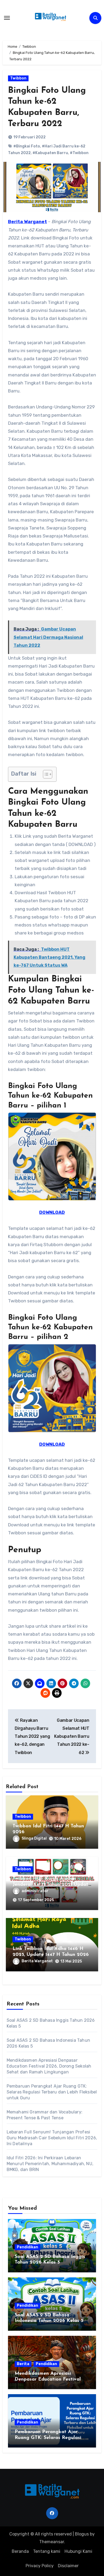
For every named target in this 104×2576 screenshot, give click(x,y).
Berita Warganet (37, 1961)
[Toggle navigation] (7, 18)
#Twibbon (79, 153)
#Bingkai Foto (27, 146)
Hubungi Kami (78, 2551)
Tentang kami (47, 2551)
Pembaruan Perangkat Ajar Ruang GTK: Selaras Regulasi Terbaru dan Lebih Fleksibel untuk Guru (52, 2092)
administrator (35, 1891)
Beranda (20, 2551)
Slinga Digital (34, 1838)
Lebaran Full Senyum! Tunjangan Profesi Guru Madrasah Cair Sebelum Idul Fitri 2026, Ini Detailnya (52, 2138)
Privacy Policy (40, 2566)
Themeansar (52, 2542)
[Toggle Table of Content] (45, 774)
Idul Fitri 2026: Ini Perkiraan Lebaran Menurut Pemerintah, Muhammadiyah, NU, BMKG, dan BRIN (50, 2164)
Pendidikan (27, 2247)
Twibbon (18, 78)
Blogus (82, 2534)
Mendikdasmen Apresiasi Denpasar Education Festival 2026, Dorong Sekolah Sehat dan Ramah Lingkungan (49, 2066)
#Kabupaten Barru (50, 153)
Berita (23, 2364)
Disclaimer (68, 2566)
